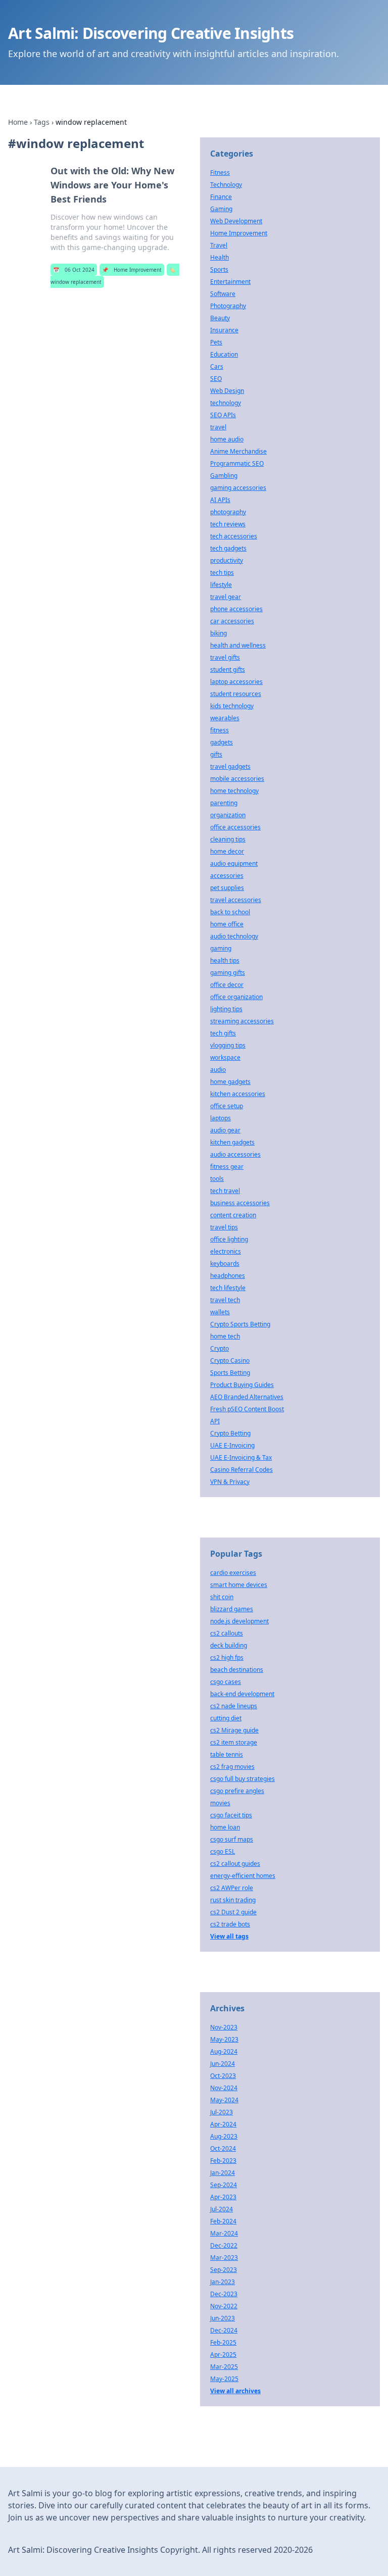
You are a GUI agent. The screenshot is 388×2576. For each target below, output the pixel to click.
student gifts (228, 670)
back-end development (242, 1694)
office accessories (235, 827)
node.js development (239, 1621)
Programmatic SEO (237, 463)
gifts (216, 754)
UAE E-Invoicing (232, 1445)
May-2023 (224, 2039)
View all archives (235, 2391)
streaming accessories (242, 1021)
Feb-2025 (223, 2342)
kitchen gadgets (232, 1142)
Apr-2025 (223, 2355)
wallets (220, 1312)
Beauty (220, 318)
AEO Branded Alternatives (247, 1397)
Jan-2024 (223, 2173)
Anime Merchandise (238, 451)
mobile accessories (237, 779)
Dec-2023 (224, 2294)
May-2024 (224, 2100)
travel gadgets (230, 766)
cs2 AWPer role (232, 1888)
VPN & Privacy (230, 1482)
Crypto (220, 1348)
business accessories (240, 1203)
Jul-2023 (222, 2112)
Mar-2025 (224, 2367)
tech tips (222, 573)
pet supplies (227, 888)
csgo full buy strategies (243, 1779)
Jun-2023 (223, 2318)
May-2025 (224, 2379)
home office (227, 924)
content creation (233, 1215)
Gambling (224, 476)
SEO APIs (223, 415)
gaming (221, 948)
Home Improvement (132, 270)
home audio (227, 439)
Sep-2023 (224, 2270)
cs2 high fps (227, 1657)
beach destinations (237, 1670)
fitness (220, 730)
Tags (42, 122)
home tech (225, 1336)
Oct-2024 (223, 2148)
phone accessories (236, 609)
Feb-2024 (223, 2221)
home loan (225, 1827)
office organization (236, 997)
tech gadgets (228, 548)
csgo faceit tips (231, 1815)
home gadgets (230, 1082)
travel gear (226, 597)
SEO (216, 379)
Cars (217, 366)
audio (218, 1070)
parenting (224, 803)
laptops (221, 1118)
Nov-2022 (224, 2306)
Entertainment (230, 282)
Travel (219, 245)
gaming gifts (228, 973)
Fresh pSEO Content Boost (247, 1409)
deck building (229, 1645)
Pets (216, 342)
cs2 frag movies (232, 1767)
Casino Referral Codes (241, 1470)
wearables (225, 718)
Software (223, 294)
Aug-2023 (224, 2136)
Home (18, 122)
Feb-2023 (223, 2161)
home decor (227, 851)
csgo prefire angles (237, 1791)
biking (219, 633)
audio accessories (235, 1154)
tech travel (225, 1191)
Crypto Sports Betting (240, 1324)
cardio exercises (233, 1573)
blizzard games (232, 1609)
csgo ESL (223, 1851)
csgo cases (226, 1682)
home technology (234, 791)
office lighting (229, 1239)
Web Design (227, 391)
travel (218, 427)
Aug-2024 (224, 2051)
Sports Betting (230, 1373)
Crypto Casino (230, 1360)
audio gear (225, 1130)
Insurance (224, 330)
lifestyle (221, 585)
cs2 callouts (227, 1633)
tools (217, 1179)
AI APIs (220, 500)
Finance (221, 197)
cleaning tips (228, 839)
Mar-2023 (224, 2258)
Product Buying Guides (242, 1385)
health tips (225, 960)
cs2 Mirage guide (234, 1730)
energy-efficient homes (243, 1876)
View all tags (229, 1936)
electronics (226, 1251)
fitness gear (227, 1167)
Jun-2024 (223, 2064)
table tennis (227, 1754)
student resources (236, 694)
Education (224, 354)
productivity (227, 560)
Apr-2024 (223, 2124)
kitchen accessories (238, 1094)
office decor (227, 985)
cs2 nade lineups (234, 1706)
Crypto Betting (230, 1433)
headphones (228, 1276)
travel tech (225, 1300)
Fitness (220, 172)
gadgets (222, 742)
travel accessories (236, 900)
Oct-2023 (223, 2076)
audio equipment (234, 863)
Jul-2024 (222, 2209)
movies (220, 1803)
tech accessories (234, 536)
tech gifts (223, 1033)
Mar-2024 (224, 2233)
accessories (227, 876)
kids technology (232, 706)
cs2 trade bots (230, 1924)
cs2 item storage (234, 1742)
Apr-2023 (223, 2197)
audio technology (234, 936)
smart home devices (239, 1585)
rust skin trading (233, 1900)
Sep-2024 (224, 2185)
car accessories (232, 621)
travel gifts (225, 657)
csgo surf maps (232, 1839)
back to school (230, 912)
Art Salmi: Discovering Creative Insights (151, 33)
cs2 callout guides (235, 1864)
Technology (226, 185)
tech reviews (228, 524)
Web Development (236, 221)
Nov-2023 (224, 2027)
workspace (225, 1057)
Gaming (221, 209)
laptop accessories (236, 682)
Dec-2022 (224, 2245)
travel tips (224, 1227)
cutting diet (226, 1718)
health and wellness (238, 645)
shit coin (222, 1597)
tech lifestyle (228, 1288)
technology (226, 403)
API (215, 1421)
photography (228, 512)
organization (228, 815)
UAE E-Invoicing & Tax (241, 1457)
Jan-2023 (223, 2282)
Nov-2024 (224, 2088)
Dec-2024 (224, 2330)
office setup (227, 1106)
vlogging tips (228, 1045)
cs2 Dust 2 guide (233, 1912)
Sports (219, 269)
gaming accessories (238, 488)
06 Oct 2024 (74, 270)
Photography (228, 306)
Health (220, 257)
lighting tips (226, 1009)
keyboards (225, 1264)
